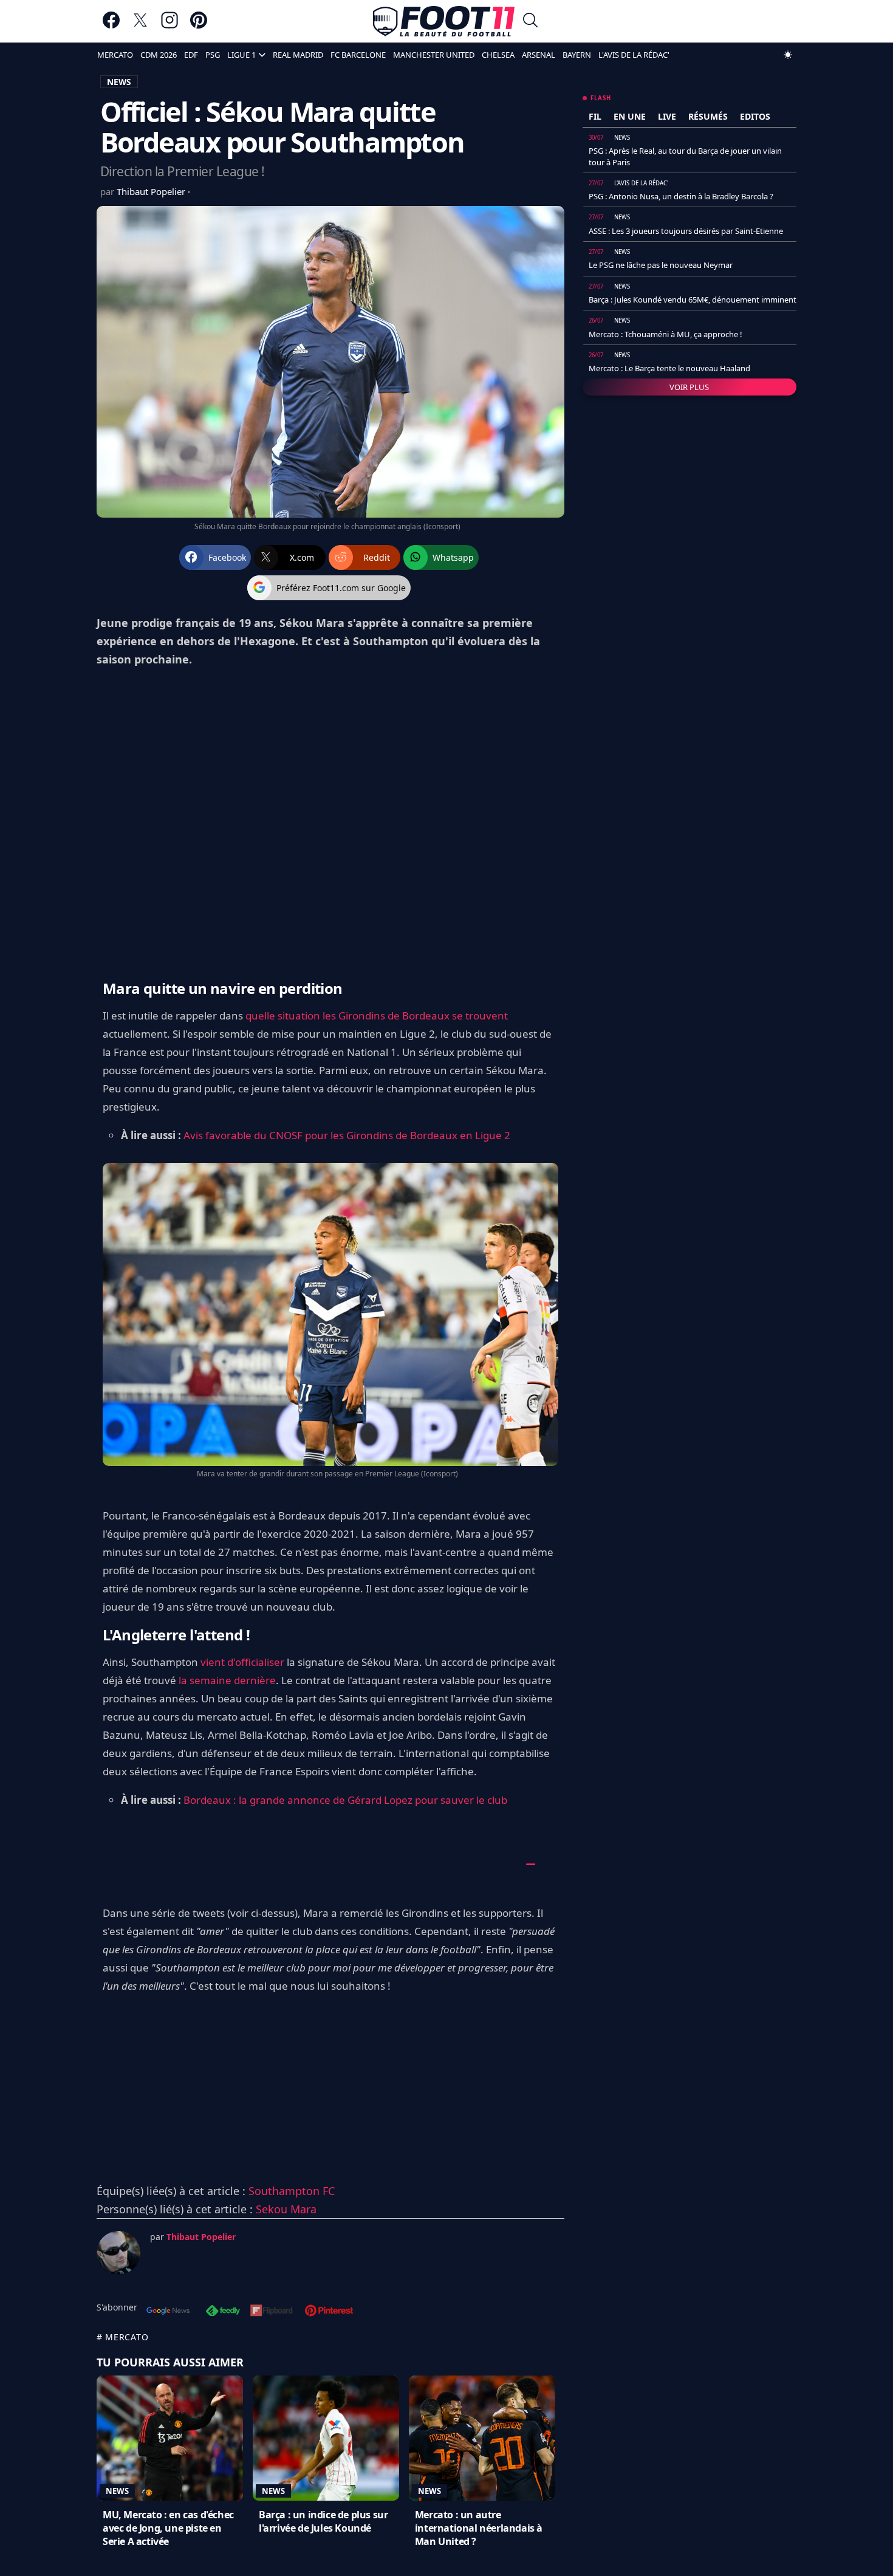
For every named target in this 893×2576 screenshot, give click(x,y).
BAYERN (577, 55)
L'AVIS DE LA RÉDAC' (634, 55)
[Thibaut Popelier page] (118, 2253)
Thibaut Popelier (152, 191)
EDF (191, 55)
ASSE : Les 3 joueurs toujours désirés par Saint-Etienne (686, 231)
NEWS (119, 82)
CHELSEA (498, 55)
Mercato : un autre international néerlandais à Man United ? (479, 2528)
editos (755, 116)
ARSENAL (539, 55)
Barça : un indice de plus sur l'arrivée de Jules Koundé (323, 2521)
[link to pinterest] (199, 26)
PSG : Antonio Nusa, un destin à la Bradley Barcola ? (681, 196)
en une (630, 116)
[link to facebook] (111, 26)
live (667, 116)
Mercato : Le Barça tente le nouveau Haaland (669, 368)
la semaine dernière (227, 1680)
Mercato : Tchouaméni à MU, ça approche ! (665, 334)
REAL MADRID (298, 55)
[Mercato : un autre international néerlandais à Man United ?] (482, 2438)
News (117, 2491)
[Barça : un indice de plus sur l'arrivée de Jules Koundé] (326, 2438)
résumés (708, 116)
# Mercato (122, 2337)
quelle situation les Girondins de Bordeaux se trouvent (377, 1016)
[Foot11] (444, 21)
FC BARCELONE (358, 55)
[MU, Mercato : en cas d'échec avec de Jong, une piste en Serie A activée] (170, 2438)
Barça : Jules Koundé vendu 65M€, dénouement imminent (693, 300)
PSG (213, 55)
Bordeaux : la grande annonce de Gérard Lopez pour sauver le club (345, 1800)
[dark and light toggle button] (788, 55)
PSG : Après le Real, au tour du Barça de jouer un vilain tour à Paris (685, 156)
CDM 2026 (159, 55)
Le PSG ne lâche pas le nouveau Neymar (661, 265)
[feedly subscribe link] (223, 2312)
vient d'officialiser (242, 1662)
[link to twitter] (140, 26)
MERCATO (115, 55)
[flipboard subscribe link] (272, 2312)
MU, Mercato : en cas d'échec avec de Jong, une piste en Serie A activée (168, 2528)
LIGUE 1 (241, 55)
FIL (595, 116)
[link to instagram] (169, 26)
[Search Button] (530, 22)
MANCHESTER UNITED (434, 55)
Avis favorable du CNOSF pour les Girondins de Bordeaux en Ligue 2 (347, 1135)
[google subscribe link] (168, 2312)
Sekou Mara (286, 2209)
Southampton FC (292, 2191)
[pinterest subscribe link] (329, 2312)
